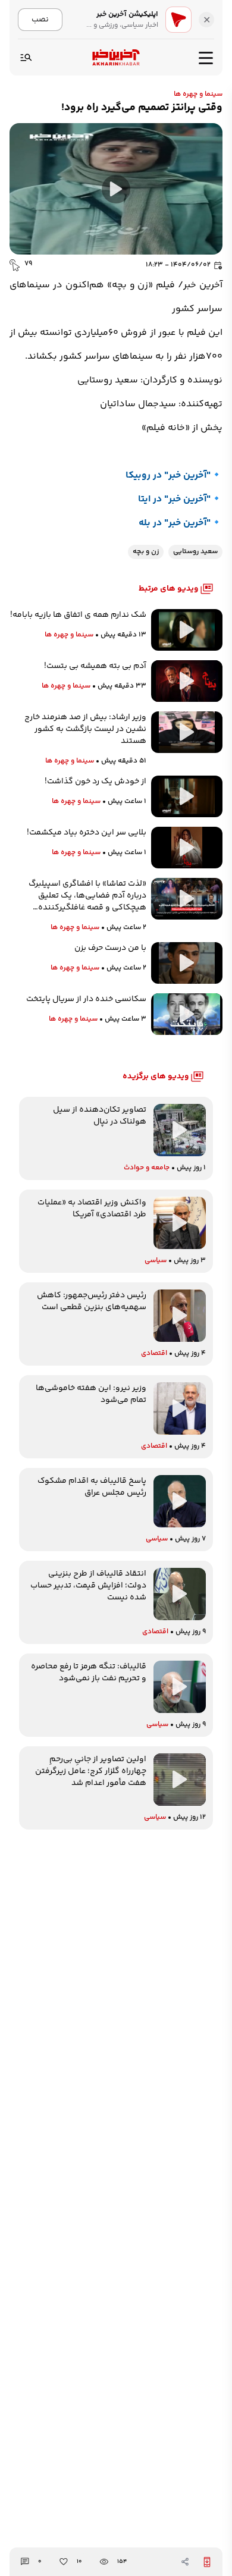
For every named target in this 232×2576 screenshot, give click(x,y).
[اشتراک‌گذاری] (185, 2562)
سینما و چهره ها (198, 94)
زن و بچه (146, 552)
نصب (40, 19)
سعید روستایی (195, 552)
